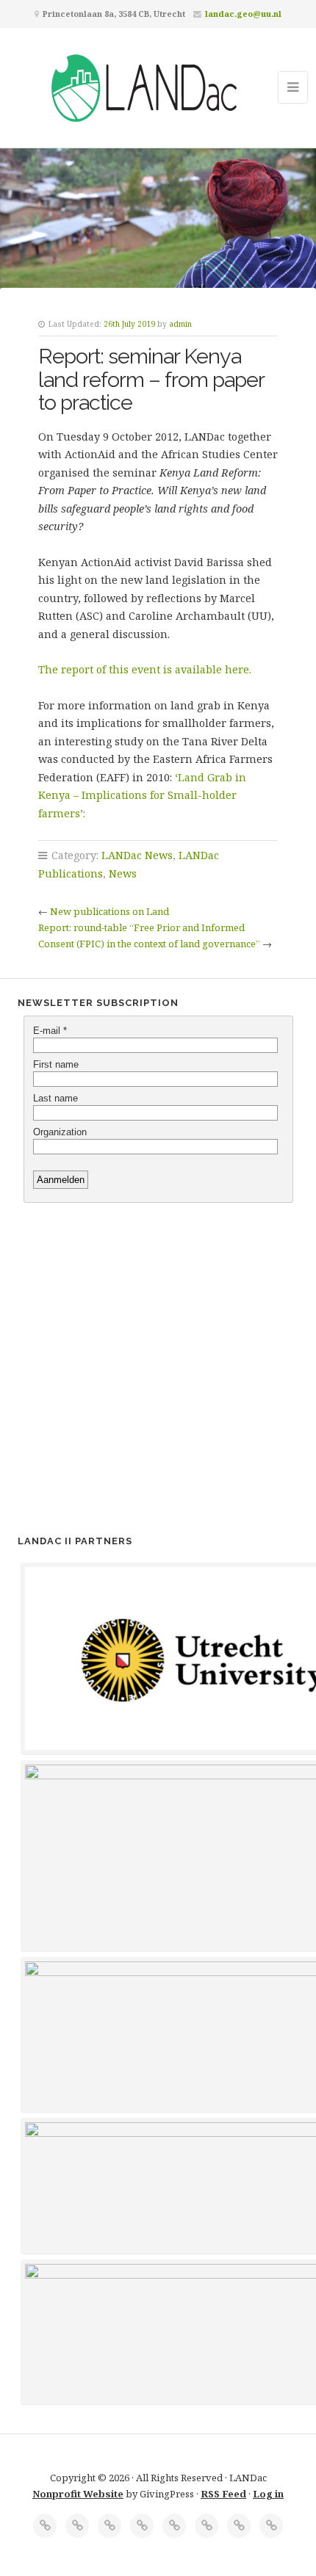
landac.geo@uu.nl (243, 14)
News (123, 873)
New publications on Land (109, 911)
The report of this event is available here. (146, 669)
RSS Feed (223, 2494)
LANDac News (137, 855)
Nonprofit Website (78, 2494)
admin (180, 324)
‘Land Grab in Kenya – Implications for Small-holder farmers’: (142, 795)
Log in (268, 2494)
